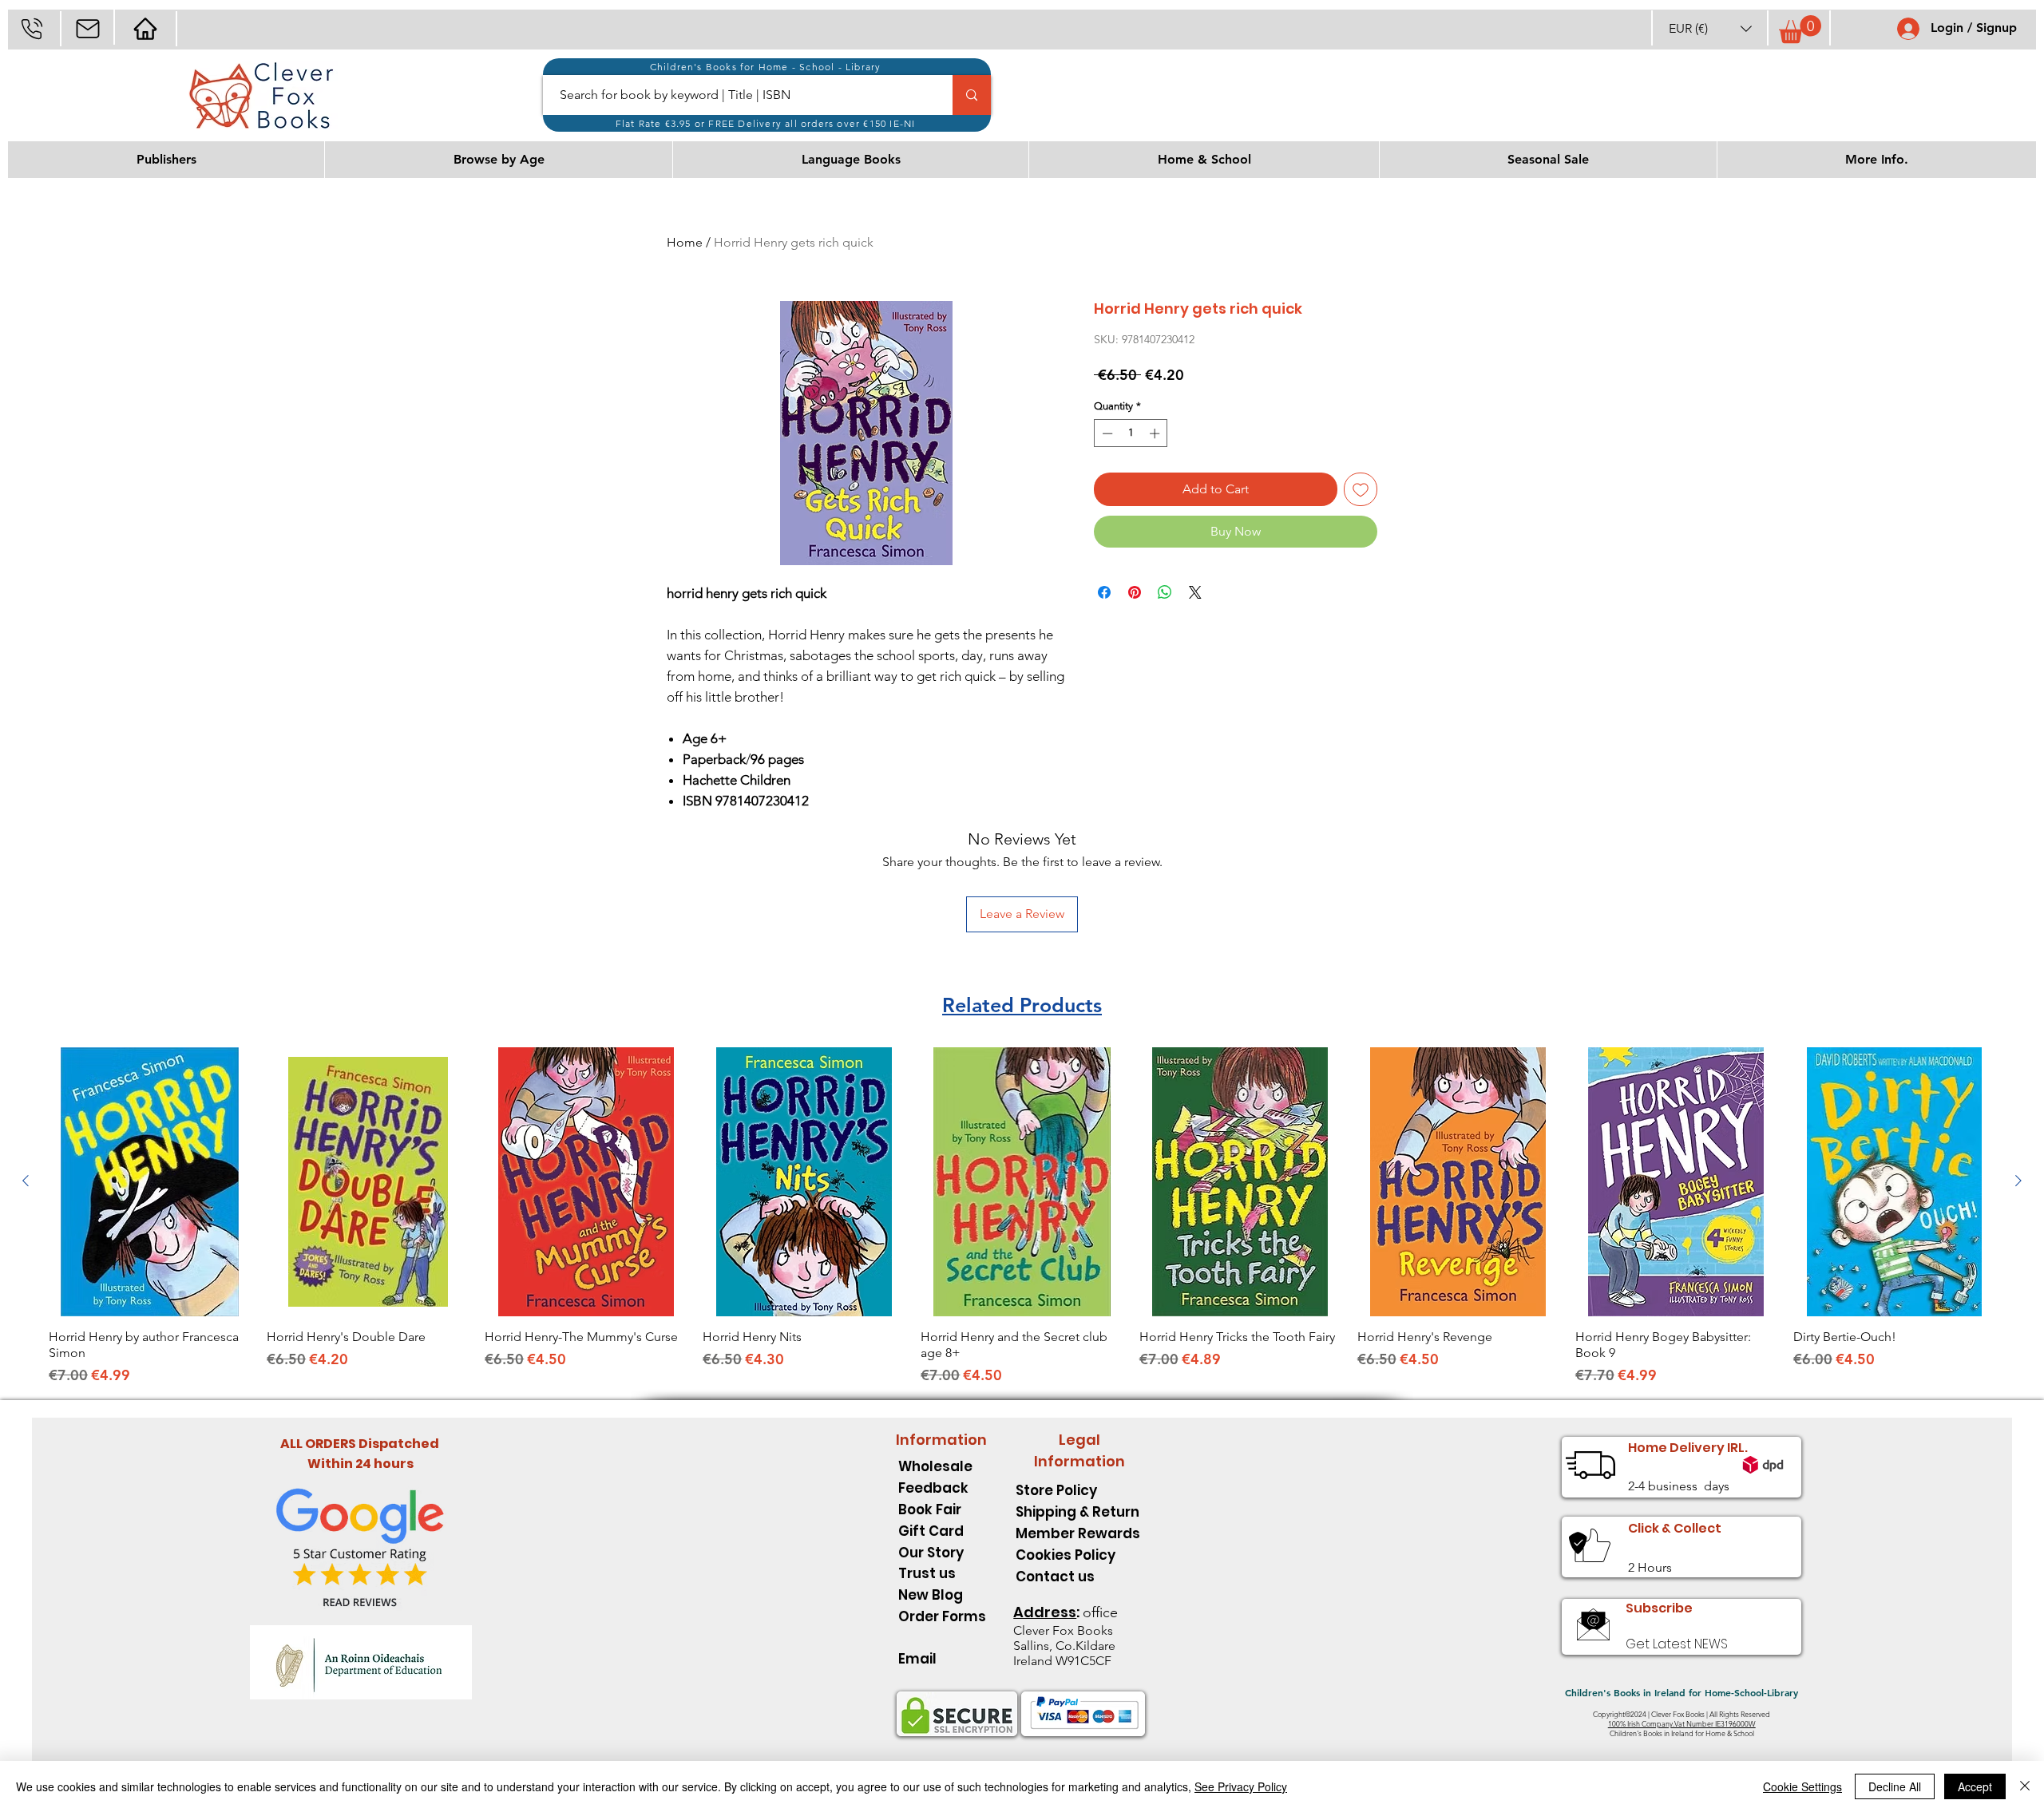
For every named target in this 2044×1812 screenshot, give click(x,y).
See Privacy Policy (1241, 1786)
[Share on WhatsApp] (1165, 592)
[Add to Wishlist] (1361, 489)
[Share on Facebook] (1104, 592)
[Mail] (87, 28)
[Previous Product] (26, 1181)
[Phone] (32, 28)
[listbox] (1710, 28)
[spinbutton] (1131, 433)
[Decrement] (1106, 433)
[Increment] (1156, 433)
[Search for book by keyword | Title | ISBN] (972, 95)
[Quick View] (150, 1182)
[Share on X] (1195, 592)
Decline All (1895, 1786)
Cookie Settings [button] (1802, 1786)
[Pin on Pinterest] (1135, 592)
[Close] (2025, 1786)
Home (685, 242)
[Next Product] (2018, 1181)
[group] (1022, 1217)
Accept (1975, 1786)
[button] (1710, 28)
